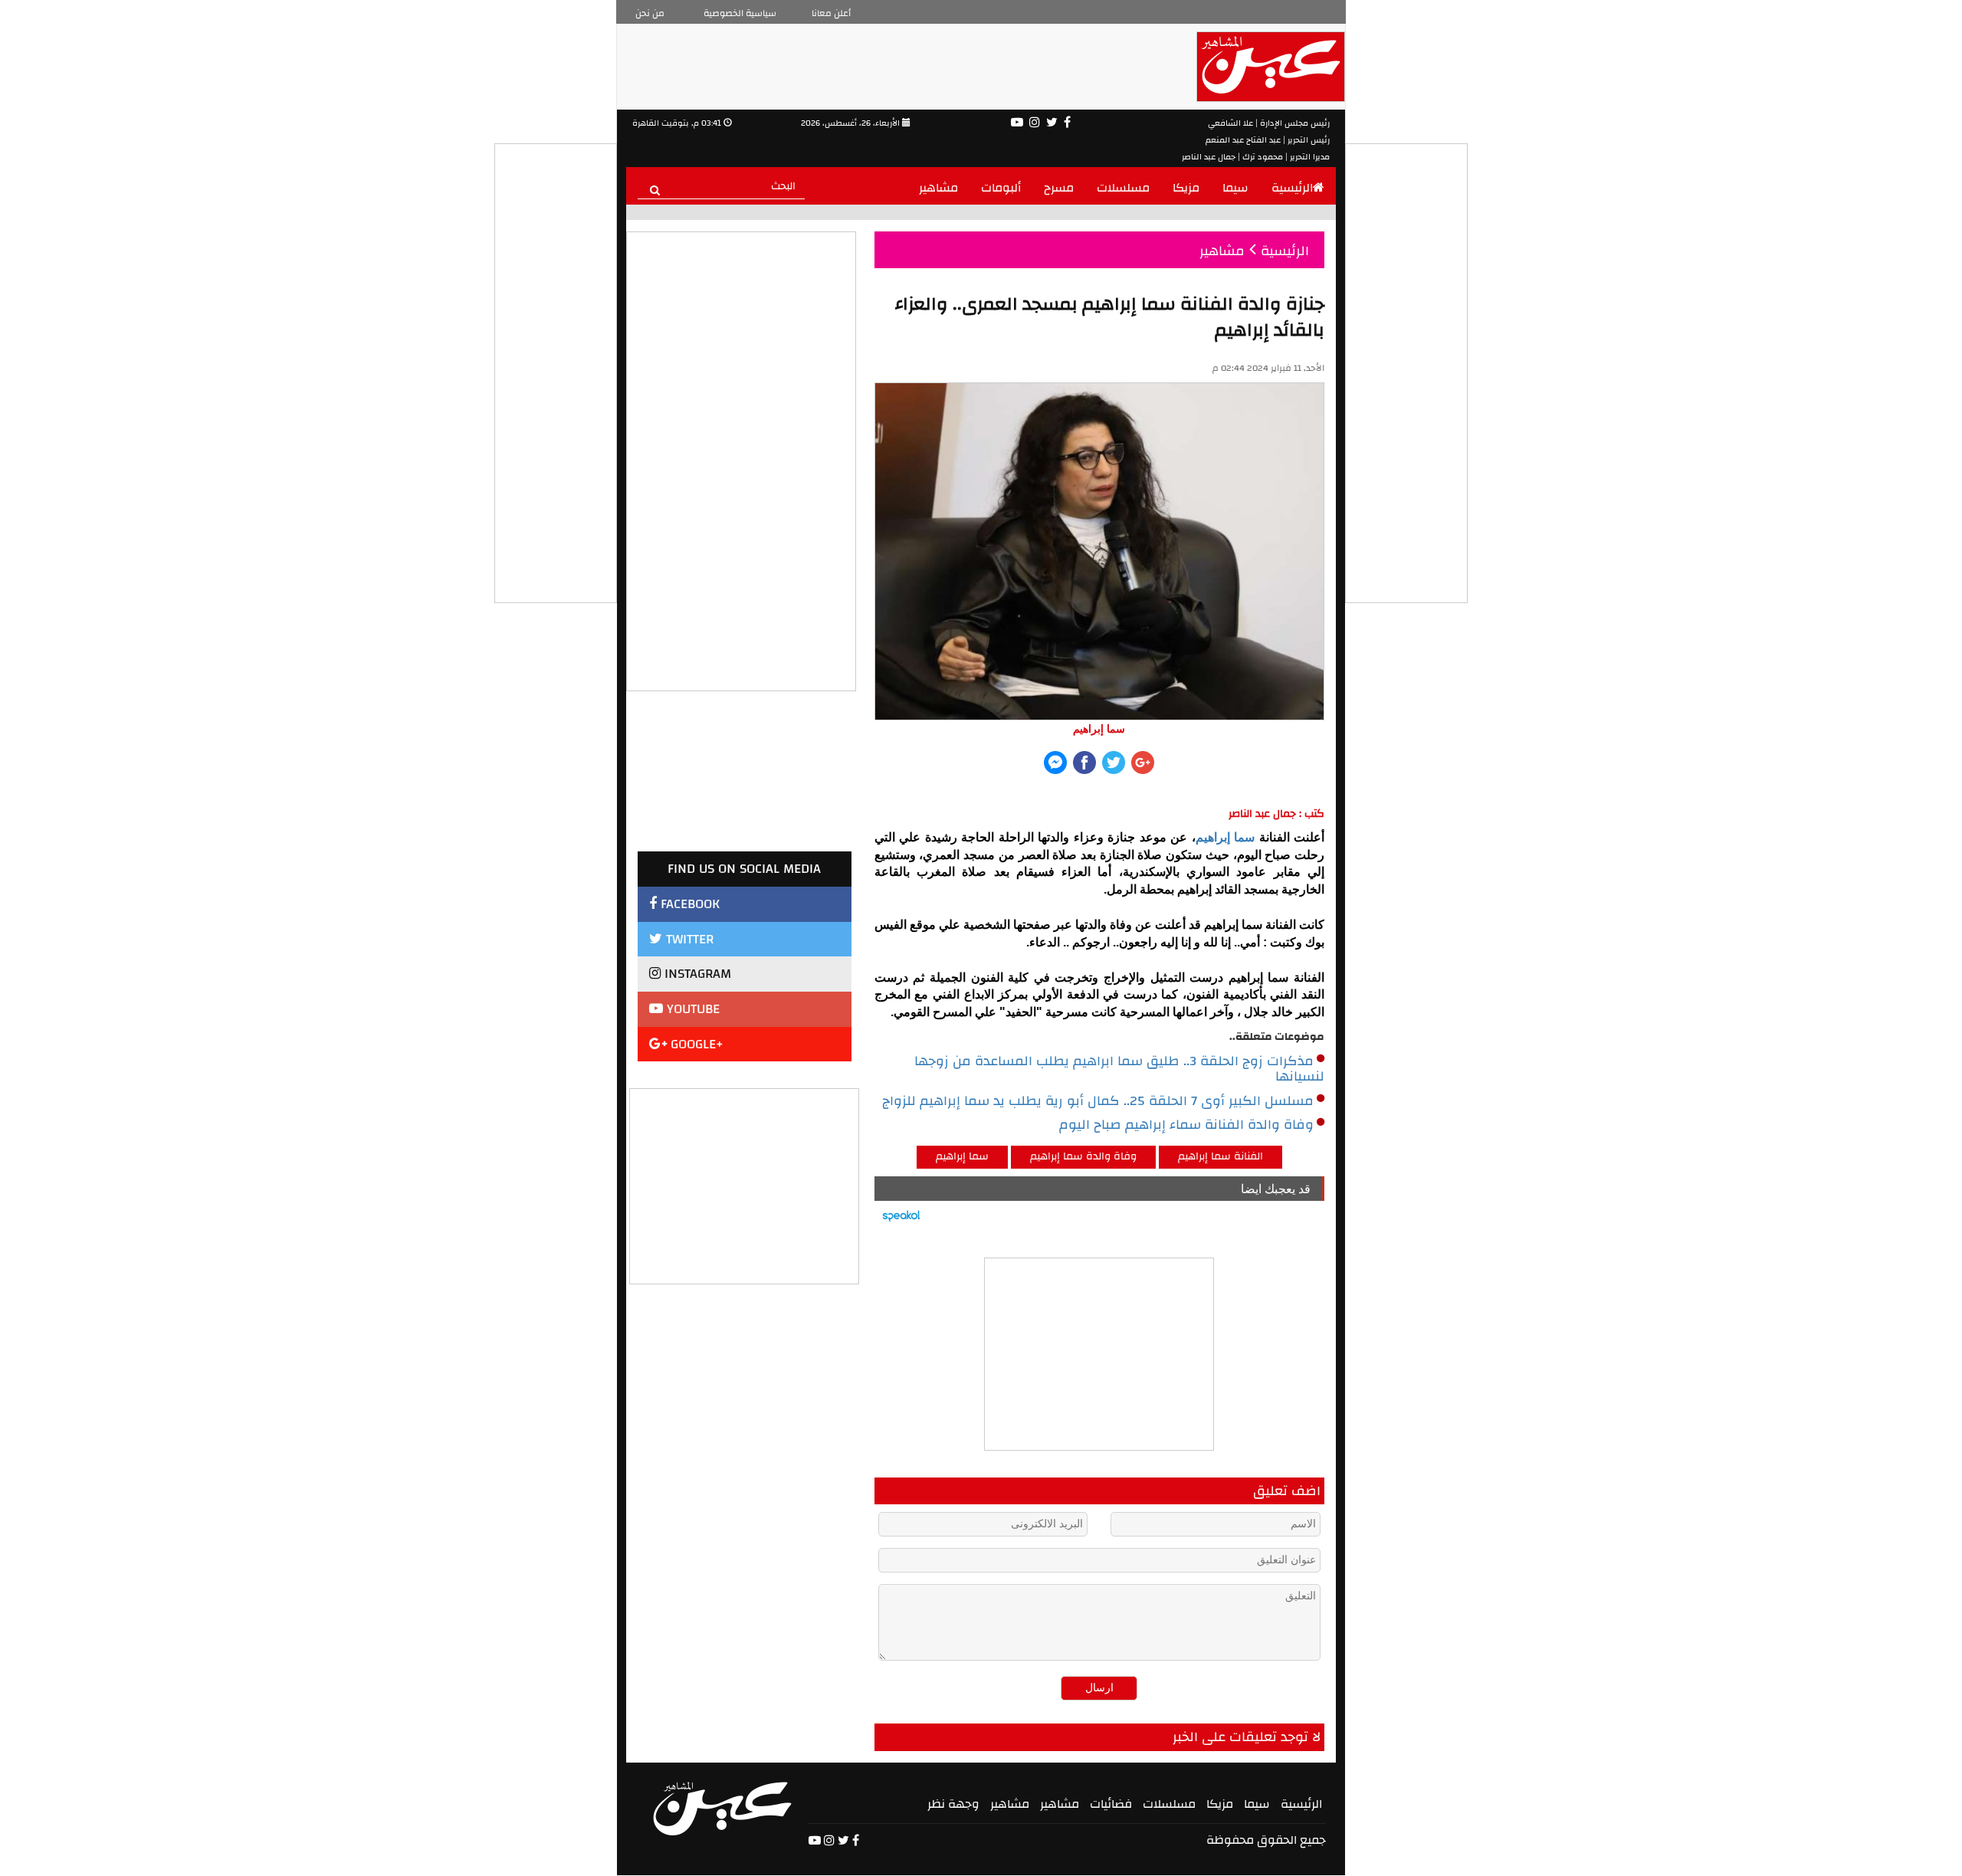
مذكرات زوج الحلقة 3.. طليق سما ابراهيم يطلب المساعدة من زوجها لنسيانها (1119, 1069)
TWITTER (688, 939)
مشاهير (938, 188)
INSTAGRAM (696, 974)
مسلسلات (1123, 188)
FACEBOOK (688, 904)
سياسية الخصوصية (740, 13)
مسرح (1059, 188)
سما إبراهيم (1225, 837)
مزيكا (1186, 188)
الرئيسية (1292, 188)
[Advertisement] (745, 1185)
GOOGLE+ (695, 1044)
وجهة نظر (953, 1804)
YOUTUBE (691, 1009)
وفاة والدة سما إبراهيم (1083, 1156)
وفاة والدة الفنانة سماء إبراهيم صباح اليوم (1186, 1125)
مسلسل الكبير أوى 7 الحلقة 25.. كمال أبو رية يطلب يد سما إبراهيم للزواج (1098, 1101)
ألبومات (1001, 188)
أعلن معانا (831, 13)
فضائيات (1111, 1804)
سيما (1235, 188)
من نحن (650, 13)
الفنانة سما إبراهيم (1221, 1156)
